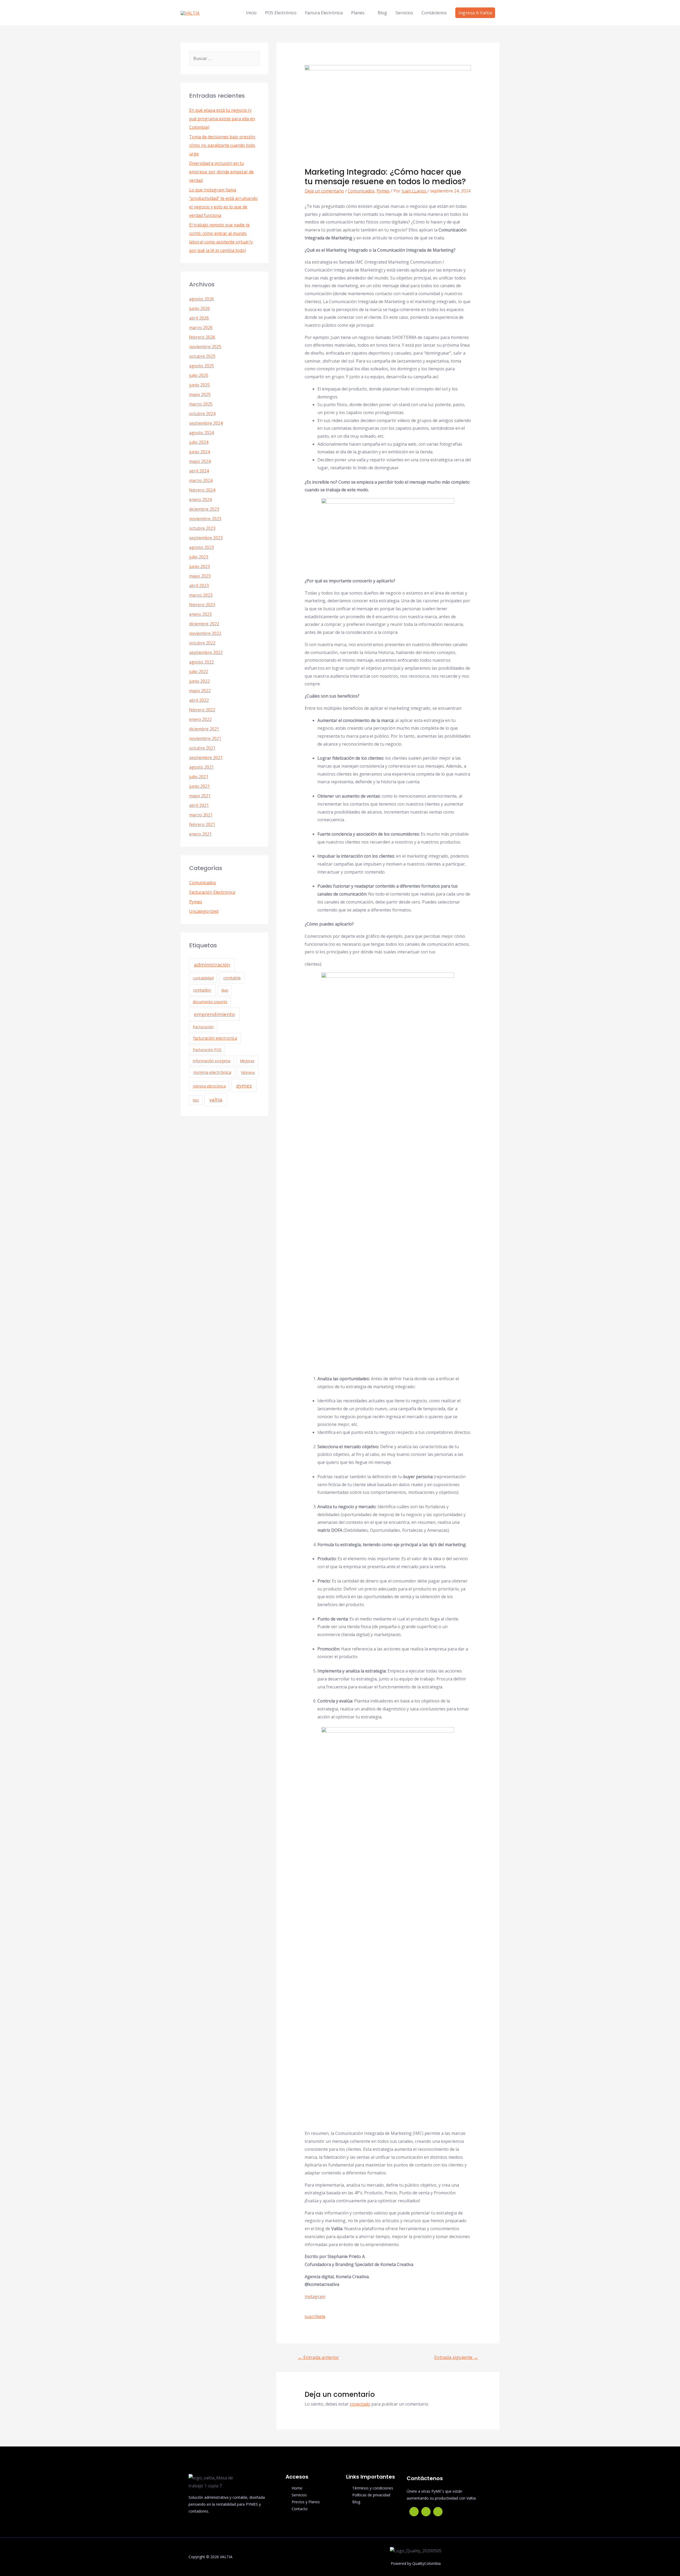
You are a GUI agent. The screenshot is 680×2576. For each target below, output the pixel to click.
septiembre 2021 (206, 758)
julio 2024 (199, 442)
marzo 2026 (201, 328)
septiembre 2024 (206, 423)
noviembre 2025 (205, 347)
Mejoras (247, 1061)
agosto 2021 (201, 767)
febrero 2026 (202, 337)
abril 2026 (199, 318)
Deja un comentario (324, 191)
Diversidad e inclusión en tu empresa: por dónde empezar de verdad (221, 172)
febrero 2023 (202, 605)
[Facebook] (414, 2512)
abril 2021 (199, 805)
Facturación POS (207, 1050)
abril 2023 (199, 586)
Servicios (404, 13)
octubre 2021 (202, 748)
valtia (216, 1100)
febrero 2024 (202, 490)
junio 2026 (199, 308)
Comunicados (203, 883)
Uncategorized (204, 911)
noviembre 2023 (205, 519)
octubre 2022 (202, 643)
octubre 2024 (202, 414)
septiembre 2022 (206, 652)
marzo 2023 (201, 595)
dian (225, 990)
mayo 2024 (200, 461)
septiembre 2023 (206, 538)
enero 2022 (200, 719)
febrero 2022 (202, 710)
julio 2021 (199, 777)
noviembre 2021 (205, 738)
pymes (244, 1085)
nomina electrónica (212, 1072)
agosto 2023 (201, 547)
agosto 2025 (201, 366)
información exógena (212, 1061)
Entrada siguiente (456, 2357)
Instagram (315, 2297)
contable (232, 978)
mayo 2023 (200, 576)
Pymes (196, 902)
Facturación (203, 1027)
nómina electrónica (209, 1086)
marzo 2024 (201, 480)
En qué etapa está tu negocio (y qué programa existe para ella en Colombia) (222, 119)
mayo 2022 (200, 691)
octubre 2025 (202, 356)
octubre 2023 (202, 528)
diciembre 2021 (204, 729)
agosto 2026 (201, 299)
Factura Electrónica (324, 13)
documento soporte (210, 1002)
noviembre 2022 (205, 633)
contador (202, 990)
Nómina (248, 1072)
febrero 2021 (202, 824)
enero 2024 (200, 500)
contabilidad (203, 978)
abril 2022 (199, 700)
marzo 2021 (201, 815)
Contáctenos (434, 13)
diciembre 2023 (204, 509)
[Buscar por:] (224, 58)
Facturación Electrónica (212, 892)
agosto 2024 (201, 433)
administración (212, 964)
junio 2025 (199, 385)
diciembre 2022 (204, 624)
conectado (360, 2404)
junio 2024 (199, 452)
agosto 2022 (201, 662)
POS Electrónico (281, 13)
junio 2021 (199, 786)
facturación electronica (215, 1038)
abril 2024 (199, 471)
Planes (358, 13)
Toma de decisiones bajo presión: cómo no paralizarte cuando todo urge (222, 145)
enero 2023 (200, 614)
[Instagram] (426, 2512)
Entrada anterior (318, 2357)
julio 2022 (199, 672)
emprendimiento (214, 1014)
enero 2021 (200, 834)
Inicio (251, 13)
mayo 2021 (200, 796)
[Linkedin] (438, 2512)
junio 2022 (199, 681)
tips (196, 1100)
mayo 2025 (200, 394)
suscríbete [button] (315, 2316)
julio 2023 (199, 557)
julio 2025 (199, 375)
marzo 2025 (201, 404)
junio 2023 (199, 566)
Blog (382, 13)
